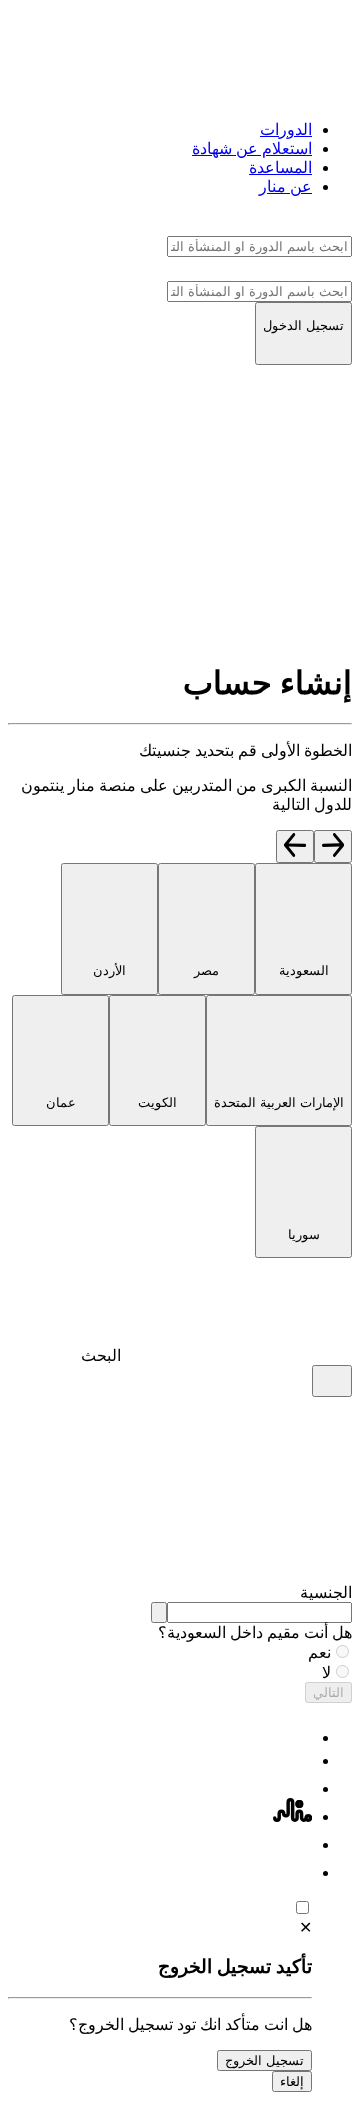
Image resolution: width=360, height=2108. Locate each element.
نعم (319, 1652)
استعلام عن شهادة (252, 148)
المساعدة (280, 167)
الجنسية (326, 1592)
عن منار (285, 186)
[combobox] (259, 1612)
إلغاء (292, 2081)
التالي (328, 1692)
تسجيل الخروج (264, 2060)
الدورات (286, 129)
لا (326, 1672)
